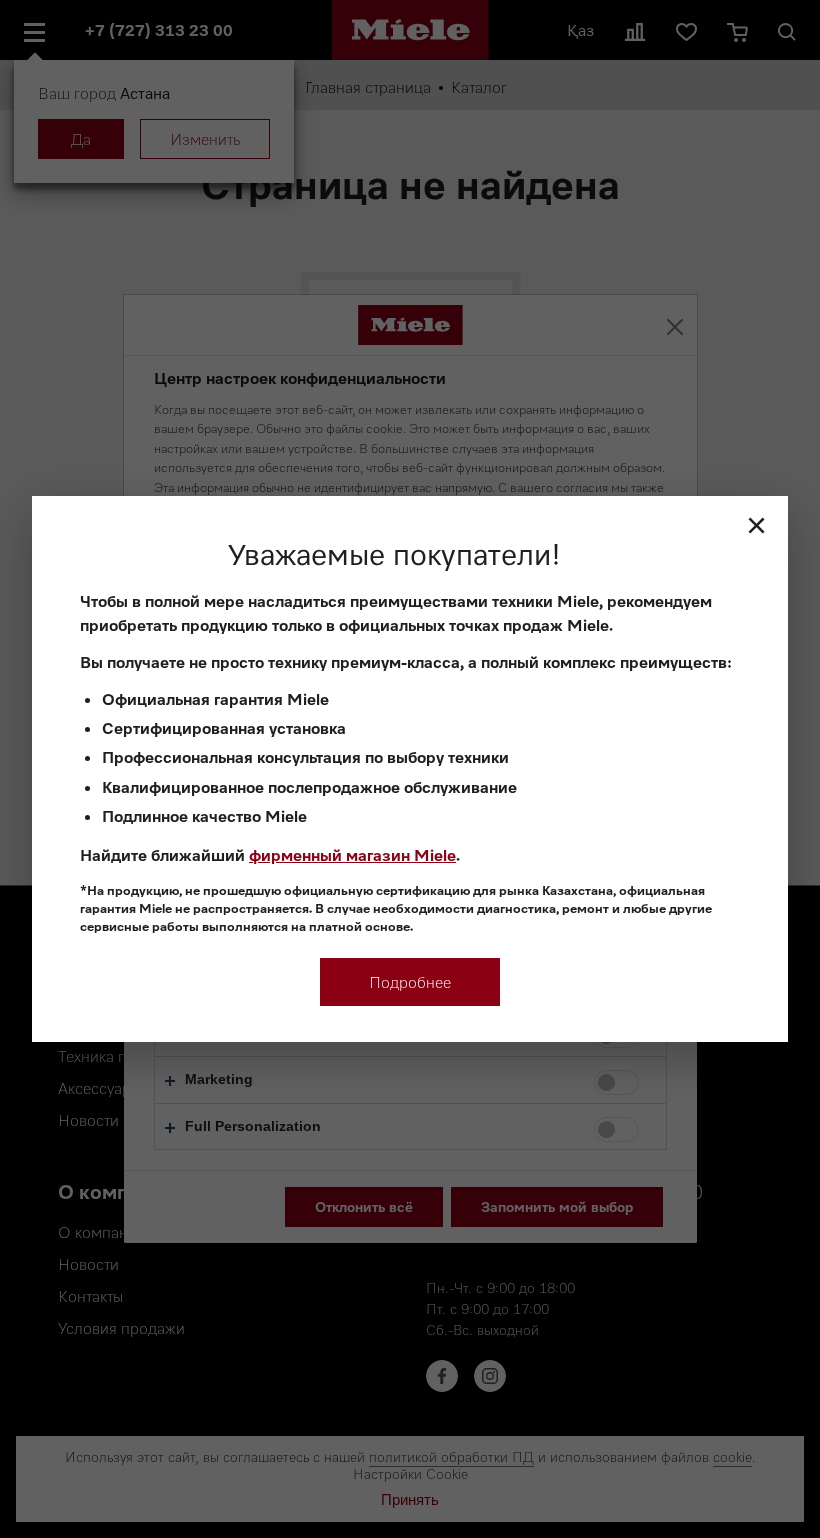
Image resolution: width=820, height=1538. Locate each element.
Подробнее (410, 982)
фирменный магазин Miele (352, 855)
